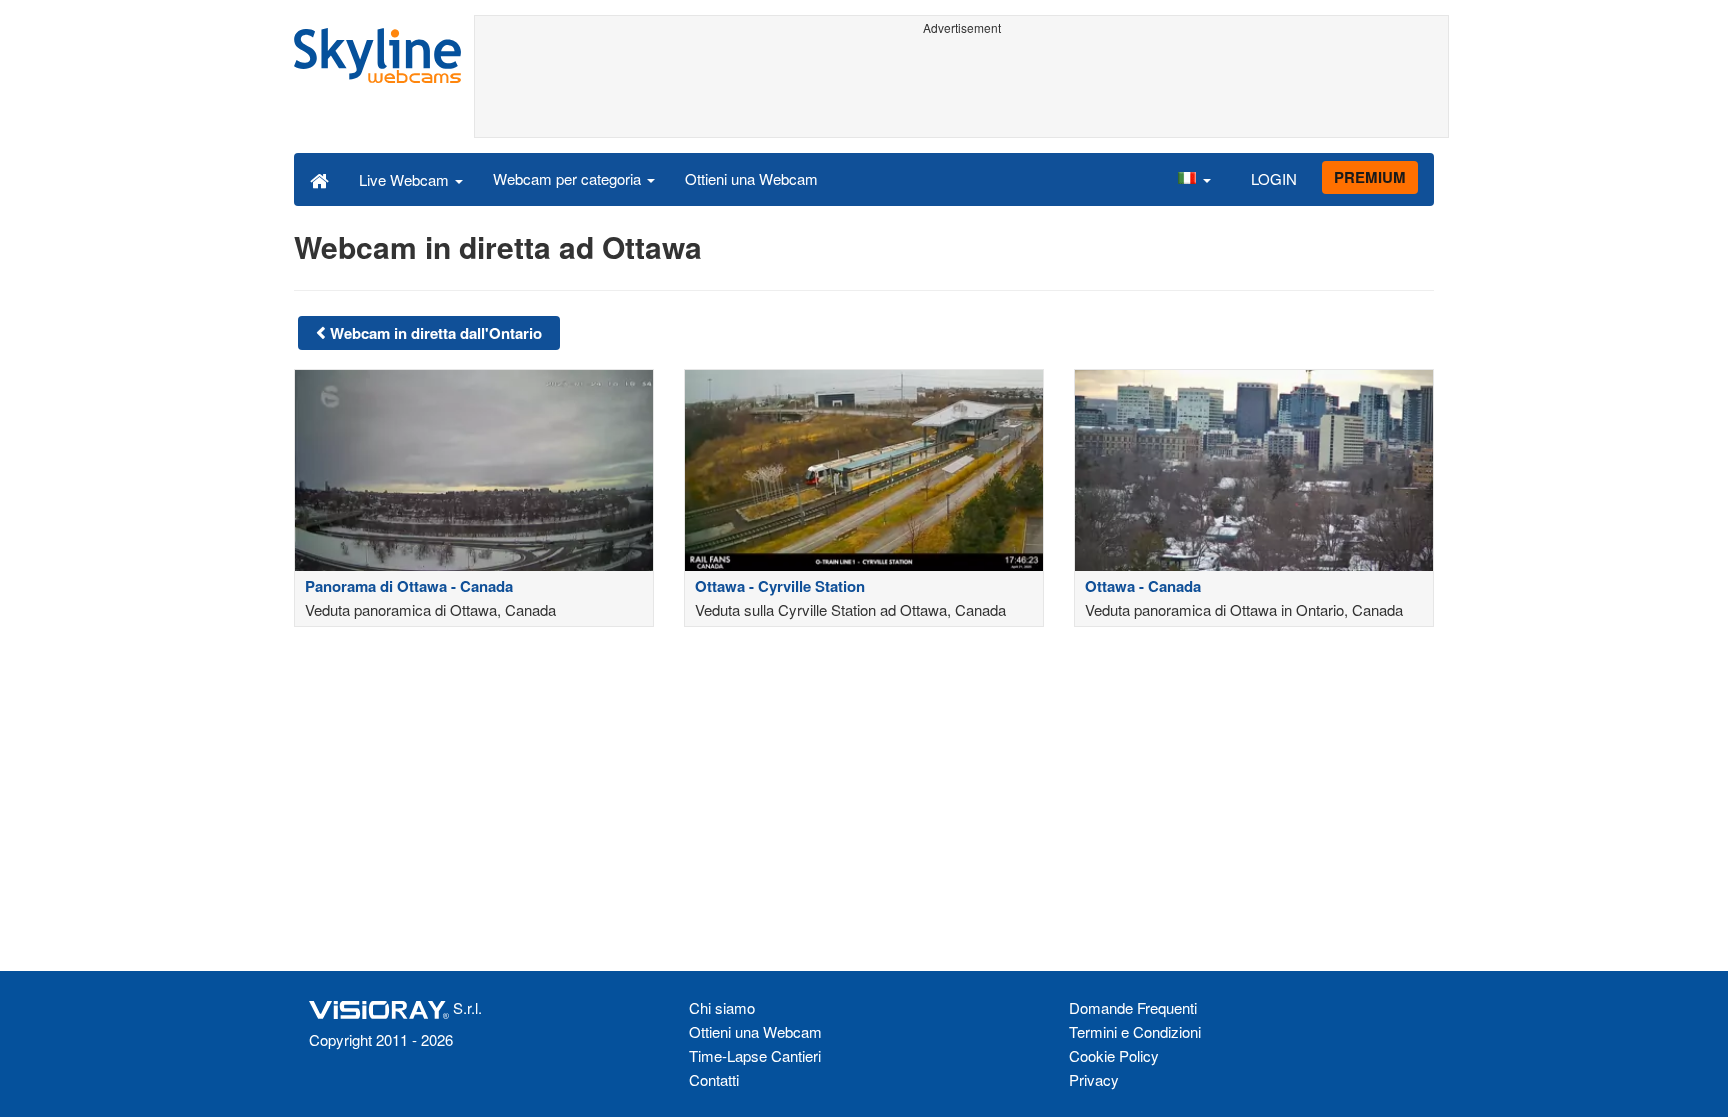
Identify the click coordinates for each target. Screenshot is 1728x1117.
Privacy (1094, 1079)
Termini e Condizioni (1135, 1031)
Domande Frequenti (1133, 1007)
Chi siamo (722, 1007)
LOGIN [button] (1274, 178)
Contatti (714, 1079)
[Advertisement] (961, 87)
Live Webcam (406, 179)
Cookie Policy (1114, 1055)
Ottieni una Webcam (751, 178)
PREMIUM (1370, 177)
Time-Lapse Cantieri (755, 1055)
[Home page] (319, 179)
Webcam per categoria (569, 178)
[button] (1194, 179)
